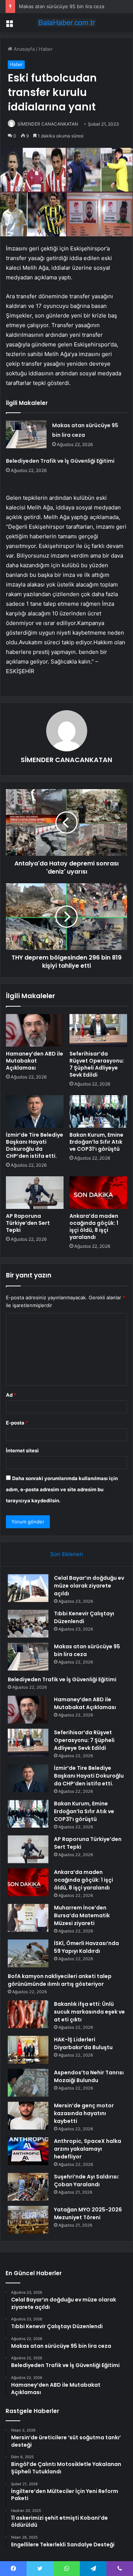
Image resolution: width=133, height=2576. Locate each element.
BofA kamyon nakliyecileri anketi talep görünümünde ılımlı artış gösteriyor (60, 1980)
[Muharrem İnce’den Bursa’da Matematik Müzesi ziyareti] (28, 1918)
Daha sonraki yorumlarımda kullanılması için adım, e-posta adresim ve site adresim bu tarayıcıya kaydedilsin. (62, 1489)
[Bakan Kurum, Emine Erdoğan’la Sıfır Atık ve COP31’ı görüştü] (98, 1111)
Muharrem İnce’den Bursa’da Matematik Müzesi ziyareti (82, 1915)
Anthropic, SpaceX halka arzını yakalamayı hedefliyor (88, 2149)
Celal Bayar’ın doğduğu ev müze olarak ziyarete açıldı (89, 1586)
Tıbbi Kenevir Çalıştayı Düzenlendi (84, 1617)
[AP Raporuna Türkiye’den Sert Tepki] (35, 1193)
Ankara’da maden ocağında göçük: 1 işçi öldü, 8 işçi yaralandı (94, 1226)
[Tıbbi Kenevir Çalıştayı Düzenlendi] (28, 1624)
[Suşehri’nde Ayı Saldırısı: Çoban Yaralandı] (28, 2187)
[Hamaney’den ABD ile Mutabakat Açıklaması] (35, 1030)
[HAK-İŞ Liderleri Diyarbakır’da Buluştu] (28, 2050)
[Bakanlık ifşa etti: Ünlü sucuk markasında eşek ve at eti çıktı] (28, 2014)
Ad (11, 1395)
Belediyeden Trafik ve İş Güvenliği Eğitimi (60, 461)
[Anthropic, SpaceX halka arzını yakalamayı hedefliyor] (28, 2151)
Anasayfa (23, 49)
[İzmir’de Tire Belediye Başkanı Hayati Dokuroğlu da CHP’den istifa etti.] (35, 1111)
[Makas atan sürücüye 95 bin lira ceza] (26, 434)
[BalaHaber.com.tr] (66, 23)
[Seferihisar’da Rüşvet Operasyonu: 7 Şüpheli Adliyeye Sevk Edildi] (98, 1030)
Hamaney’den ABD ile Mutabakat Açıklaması (35, 1061)
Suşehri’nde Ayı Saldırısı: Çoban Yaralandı (87, 2181)
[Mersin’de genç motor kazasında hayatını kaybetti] (28, 2116)
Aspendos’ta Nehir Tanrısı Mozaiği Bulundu (89, 2076)
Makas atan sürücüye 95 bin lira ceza (62, 6)
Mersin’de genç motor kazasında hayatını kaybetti (84, 2113)
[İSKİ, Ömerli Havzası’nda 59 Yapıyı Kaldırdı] (28, 1953)
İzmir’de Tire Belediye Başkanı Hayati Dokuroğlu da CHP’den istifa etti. (35, 1145)
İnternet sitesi (22, 1450)
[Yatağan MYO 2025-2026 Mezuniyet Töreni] (28, 2220)
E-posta (17, 1423)
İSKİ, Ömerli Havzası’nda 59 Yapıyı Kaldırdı (86, 1947)
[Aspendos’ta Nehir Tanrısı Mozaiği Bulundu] (28, 2083)
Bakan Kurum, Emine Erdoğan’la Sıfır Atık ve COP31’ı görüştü (96, 1142)
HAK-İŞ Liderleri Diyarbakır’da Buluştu (83, 2043)
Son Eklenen (67, 1554)
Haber (46, 49)
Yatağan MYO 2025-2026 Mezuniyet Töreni (88, 2213)
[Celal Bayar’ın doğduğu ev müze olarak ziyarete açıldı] (28, 1588)
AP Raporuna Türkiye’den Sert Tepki (28, 1223)
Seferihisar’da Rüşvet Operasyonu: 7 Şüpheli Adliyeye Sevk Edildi (97, 1064)
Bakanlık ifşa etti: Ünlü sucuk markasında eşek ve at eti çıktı (89, 2012)
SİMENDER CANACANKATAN (48, 124)
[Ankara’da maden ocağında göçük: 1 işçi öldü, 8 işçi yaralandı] (98, 1193)
